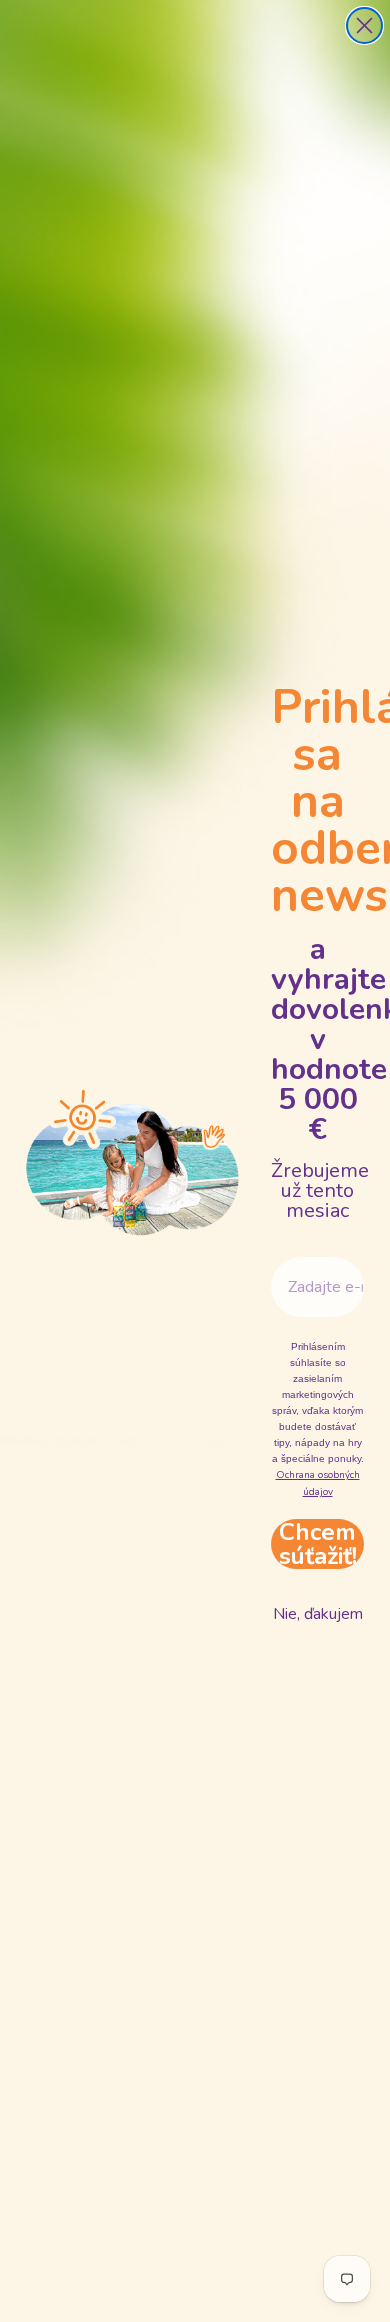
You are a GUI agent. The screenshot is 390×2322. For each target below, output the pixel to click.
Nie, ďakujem (318, 1614)
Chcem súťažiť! (318, 1544)
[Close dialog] (364, 25)
